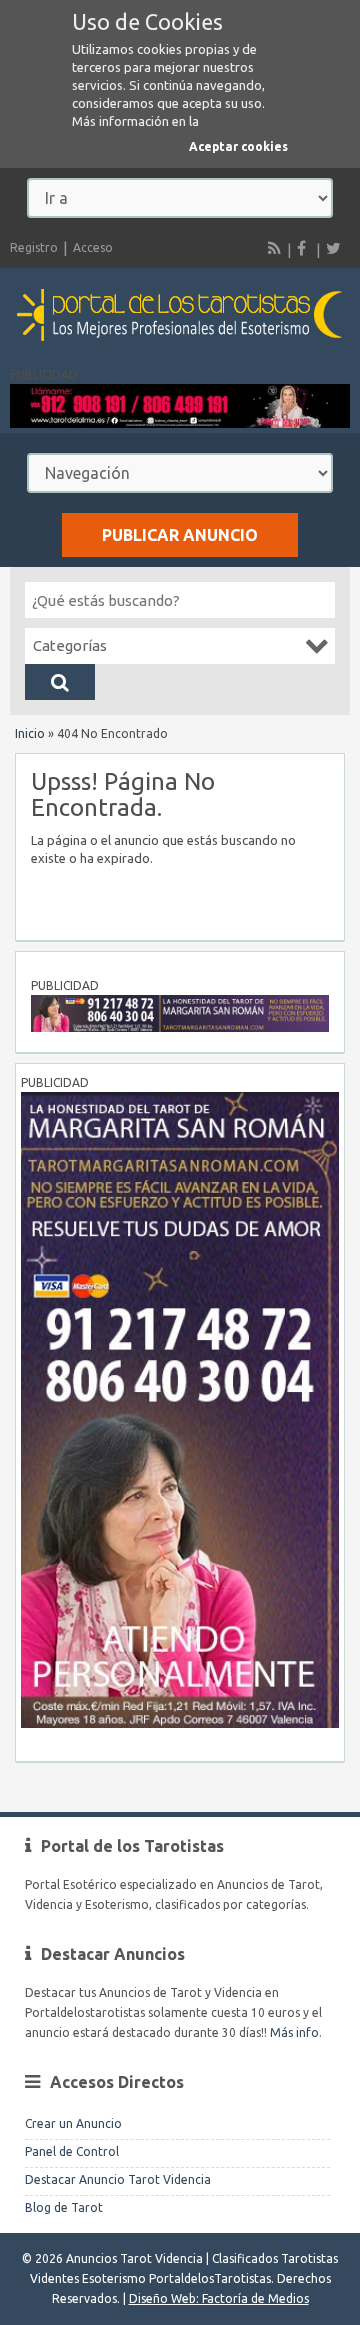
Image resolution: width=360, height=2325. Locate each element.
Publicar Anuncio (180, 535)
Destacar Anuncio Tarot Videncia (118, 2179)
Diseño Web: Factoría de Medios (219, 2298)
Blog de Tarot (64, 2207)
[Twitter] (333, 248)
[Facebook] (304, 248)
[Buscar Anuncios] (60, 682)
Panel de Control (72, 2151)
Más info (294, 2032)
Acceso (93, 247)
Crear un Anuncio (73, 2123)
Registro (34, 247)
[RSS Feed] (275, 248)
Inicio (30, 733)
